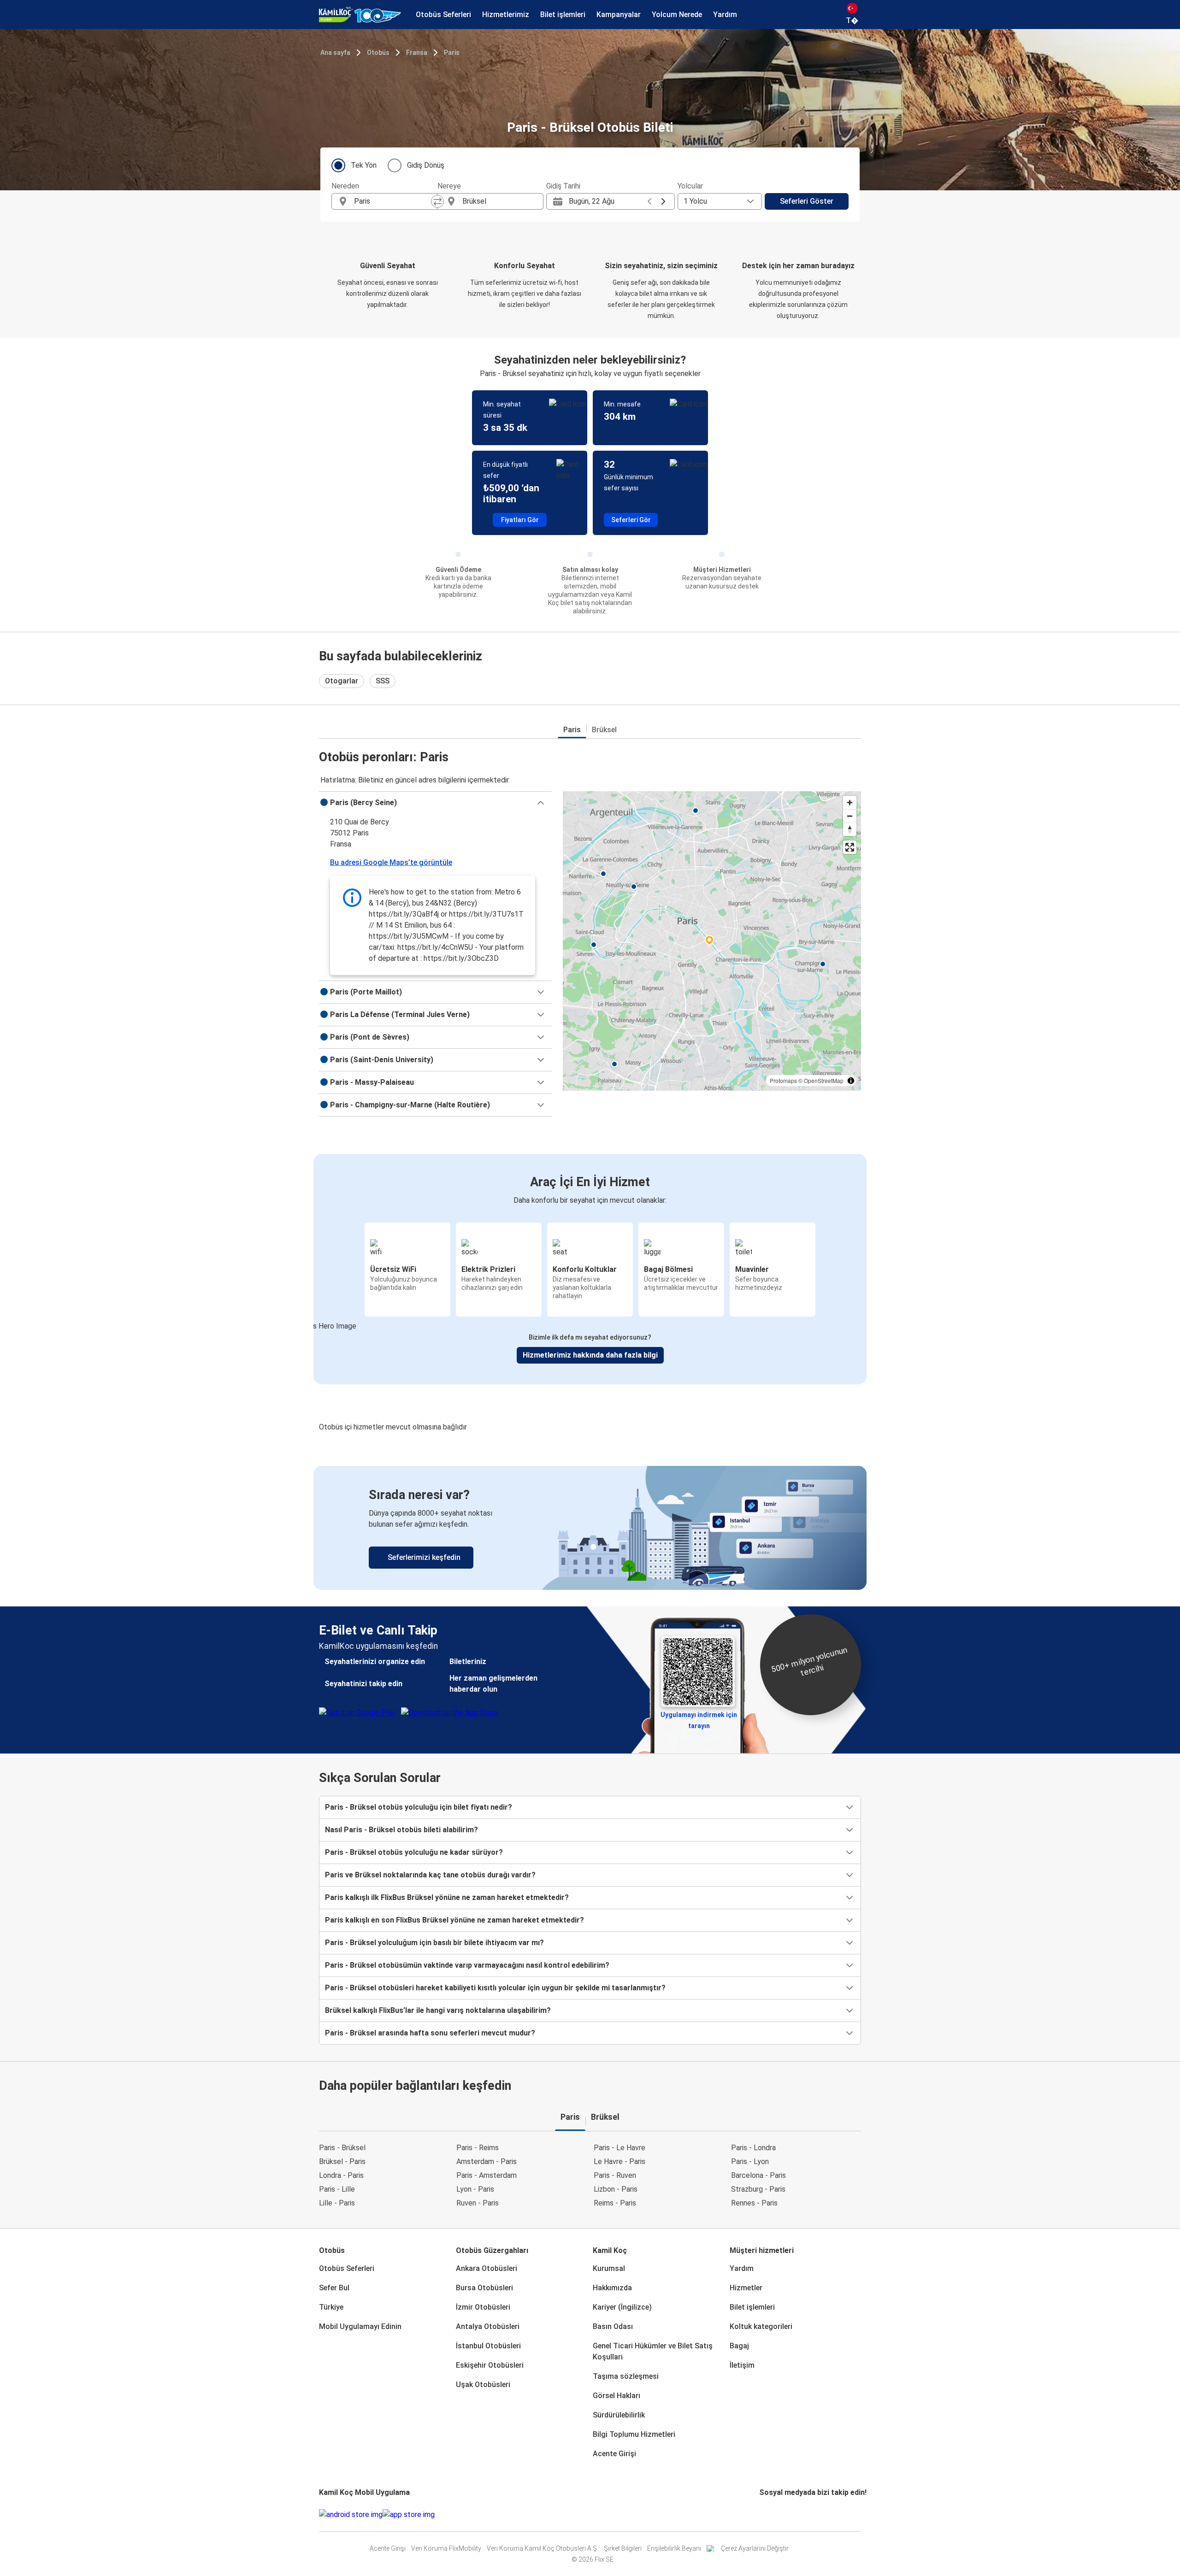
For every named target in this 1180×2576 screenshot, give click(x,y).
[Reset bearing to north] (850, 829)
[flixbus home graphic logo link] (360, 15)
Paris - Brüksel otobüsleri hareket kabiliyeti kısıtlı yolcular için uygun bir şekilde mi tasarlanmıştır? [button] (495, 1988)
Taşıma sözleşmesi (626, 2376)
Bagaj (739, 2346)
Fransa (417, 53)
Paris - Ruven (615, 2175)
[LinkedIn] (769, 2514)
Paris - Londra (753, 2148)
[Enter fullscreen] (850, 847)
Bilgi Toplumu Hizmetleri (634, 2434)
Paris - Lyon (750, 2161)
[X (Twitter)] (772, 2514)
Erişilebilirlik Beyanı (674, 2548)
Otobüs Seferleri (347, 2268)
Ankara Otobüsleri (487, 2268)
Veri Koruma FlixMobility (446, 2548)
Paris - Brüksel (342, 2148)
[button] (435, 803)
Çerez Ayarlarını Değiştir (755, 2548)
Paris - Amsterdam (487, 2175)
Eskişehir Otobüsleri (490, 2365)
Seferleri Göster (807, 201)
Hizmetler (746, 2288)
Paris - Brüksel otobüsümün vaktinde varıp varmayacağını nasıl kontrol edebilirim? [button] (467, 1965)
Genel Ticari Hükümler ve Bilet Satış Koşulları (653, 2351)
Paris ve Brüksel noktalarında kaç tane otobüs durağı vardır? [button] (430, 1875)
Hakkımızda (612, 2288)
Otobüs (378, 53)
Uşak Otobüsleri (483, 2385)
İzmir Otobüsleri (483, 2307)
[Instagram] (763, 2514)
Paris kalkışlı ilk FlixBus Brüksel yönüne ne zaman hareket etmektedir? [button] (447, 1897)
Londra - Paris (341, 2175)
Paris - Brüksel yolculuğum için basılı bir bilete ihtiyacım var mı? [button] (434, 1943)
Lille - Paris (337, 2203)
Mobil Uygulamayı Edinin (360, 2326)
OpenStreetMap (824, 1080)
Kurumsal (609, 2268)
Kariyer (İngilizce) (622, 2307)
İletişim (742, 2365)
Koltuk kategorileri (761, 2326)
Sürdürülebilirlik (619, 2415)
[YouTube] (766, 2514)
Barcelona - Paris (758, 2175)
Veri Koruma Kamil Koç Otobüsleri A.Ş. (543, 2548)
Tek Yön (364, 165)
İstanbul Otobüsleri (488, 2346)
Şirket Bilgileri (623, 2548)
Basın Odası (613, 2326)
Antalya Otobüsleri (488, 2326)
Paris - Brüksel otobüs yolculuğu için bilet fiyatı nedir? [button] (419, 1807)
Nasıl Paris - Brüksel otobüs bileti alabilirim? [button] (401, 1830)
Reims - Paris (615, 2203)
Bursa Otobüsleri (484, 2288)
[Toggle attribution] (851, 1081)
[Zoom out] (850, 816)
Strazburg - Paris (758, 2189)
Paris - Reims (478, 2148)
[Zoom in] (850, 803)
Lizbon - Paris (616, 2189)
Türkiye (331, 2307)
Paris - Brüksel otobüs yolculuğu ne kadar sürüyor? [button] (414, 1852)
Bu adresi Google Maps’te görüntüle (391, 862)
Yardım (742, 2268)
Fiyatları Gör (520, 520)
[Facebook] (761, 2514)
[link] (590, 1528)
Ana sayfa (335, 53)
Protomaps (783, 1080)
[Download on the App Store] (409, 2515)
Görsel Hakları (617, 2396)
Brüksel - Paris (342, 2161)
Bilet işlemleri (752, 2307)
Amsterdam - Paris (487, 2161)
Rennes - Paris (754, 2203)
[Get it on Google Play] (351, 2515)
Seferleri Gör (631, 520)
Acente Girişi (614, 2454)
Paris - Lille (337, 2189)
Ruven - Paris (478, 2203)
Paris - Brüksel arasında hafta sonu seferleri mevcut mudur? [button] (430, 2033)
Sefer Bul (334, 2288)
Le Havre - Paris (619, 2161)
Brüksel (604, 730)
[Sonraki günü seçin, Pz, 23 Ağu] (663, 201)
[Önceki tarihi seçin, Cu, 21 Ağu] (649, 201)
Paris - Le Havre (619, 2148)
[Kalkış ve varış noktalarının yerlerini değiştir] (437, 201)
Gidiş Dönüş (426, 165)
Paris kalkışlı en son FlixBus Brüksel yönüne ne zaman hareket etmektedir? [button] (454, 1920)
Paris (452, 53)
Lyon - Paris (475, 2189)
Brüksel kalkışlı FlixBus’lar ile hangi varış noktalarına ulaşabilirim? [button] (438, 2010)
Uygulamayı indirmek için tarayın (699, 1717)
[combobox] (393, 201)
